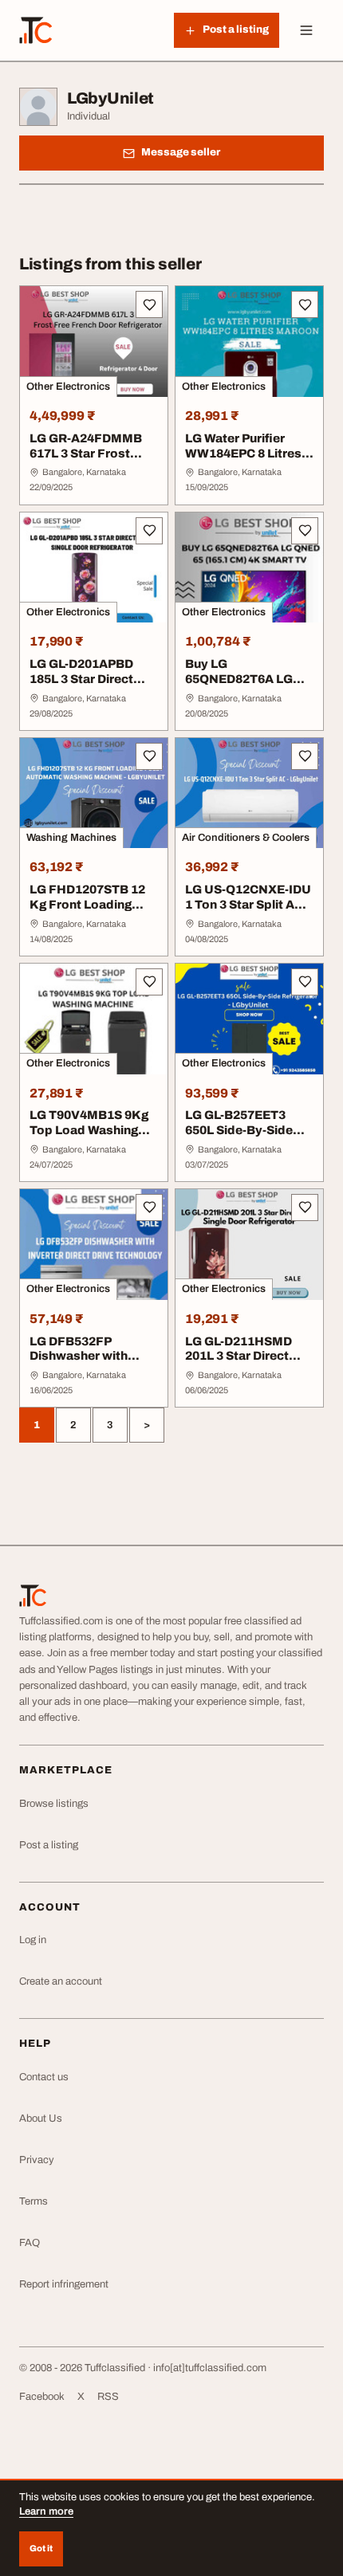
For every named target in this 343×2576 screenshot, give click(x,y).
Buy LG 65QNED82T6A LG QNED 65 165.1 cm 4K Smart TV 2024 (249, 686)
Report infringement (64, 2284)
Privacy (37, 2160)
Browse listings (54, 1804)
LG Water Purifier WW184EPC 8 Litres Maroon (243, 454)
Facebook (42, 2397)
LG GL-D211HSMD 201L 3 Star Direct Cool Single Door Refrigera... (239, 1364)
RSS (108, 2397)
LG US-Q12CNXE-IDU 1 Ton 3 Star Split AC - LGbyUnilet (248, 905)
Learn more (46, 2511)
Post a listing (49, 1845)
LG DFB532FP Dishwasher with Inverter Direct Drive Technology (89, 1364)
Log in (33, 1940)
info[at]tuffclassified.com (210, 2368)
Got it (41, 2548)
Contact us (44, 2077)
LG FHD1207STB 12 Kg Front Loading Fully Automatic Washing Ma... (87, 912)
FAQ (30, 2243)
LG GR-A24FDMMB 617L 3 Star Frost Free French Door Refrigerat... (86, 461)
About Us (41, 2119)
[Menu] (306, 30)
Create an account (61, 1981)
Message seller (181, 152)
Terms (34, 2201)
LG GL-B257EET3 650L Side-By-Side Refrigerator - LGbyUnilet (239, 1137)
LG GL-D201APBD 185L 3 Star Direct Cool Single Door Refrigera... (81, 686)
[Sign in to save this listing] (149, 304)
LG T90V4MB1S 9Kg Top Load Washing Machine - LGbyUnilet (93, 1130)
